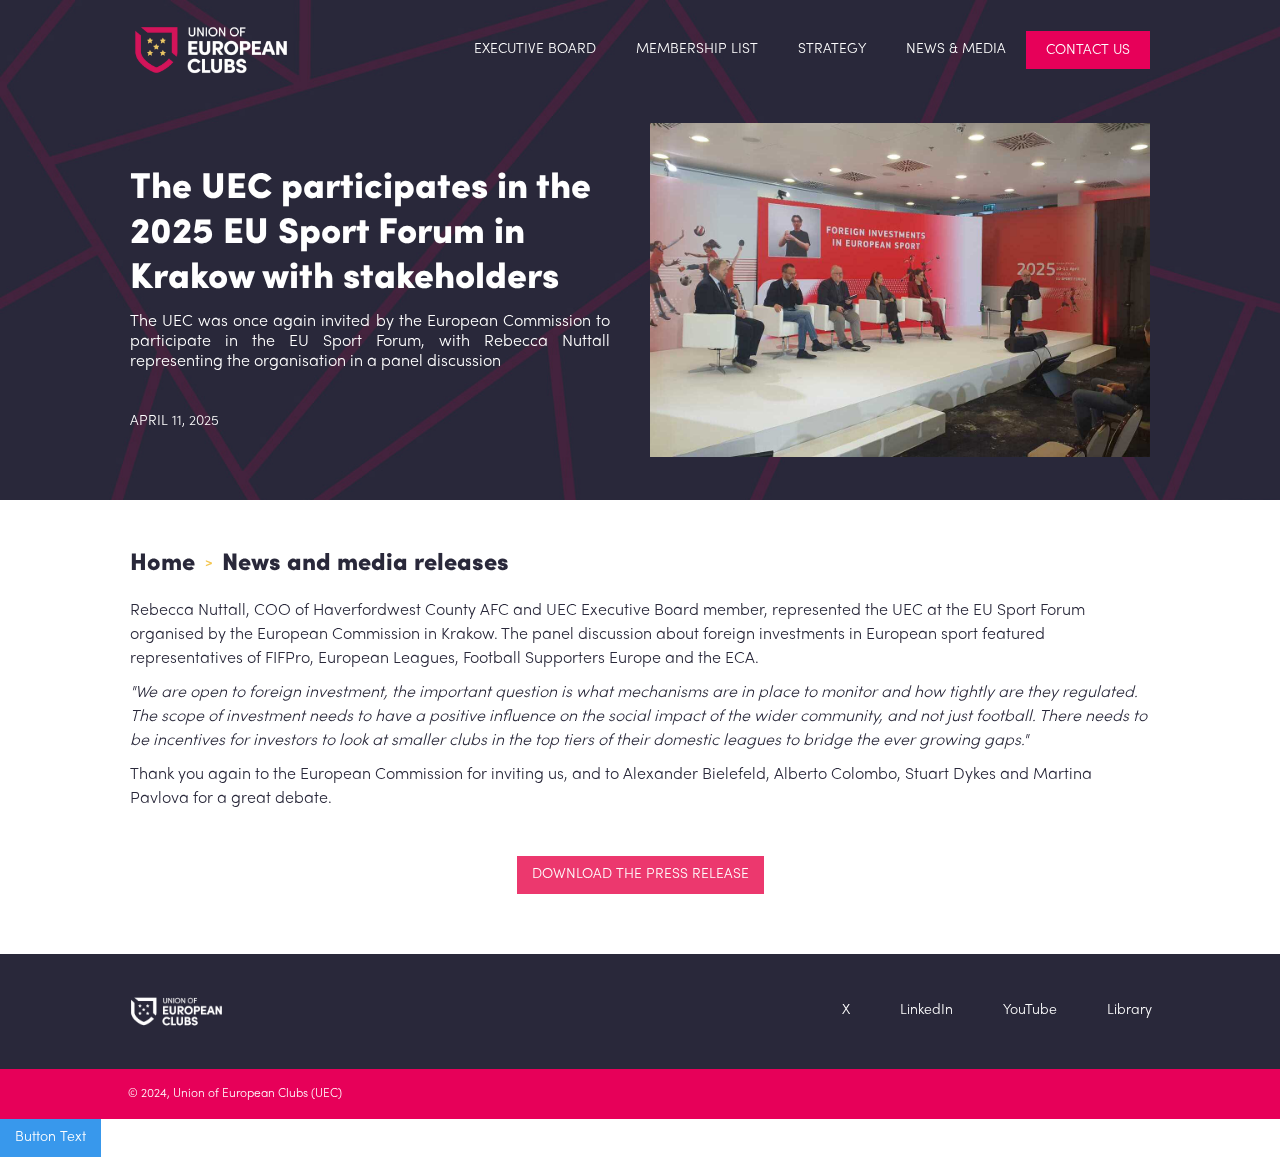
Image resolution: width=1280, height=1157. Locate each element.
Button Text (50, 1137)
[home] (191, 50)
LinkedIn (926, 1010)
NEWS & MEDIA (956, 49)
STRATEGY (832, 49)
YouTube (1030, 1010)
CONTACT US (1088, 50)
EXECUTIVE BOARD (535, 49)
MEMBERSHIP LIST (697, 49)
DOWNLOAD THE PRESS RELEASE (640, 874)
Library (1129, 1010)
